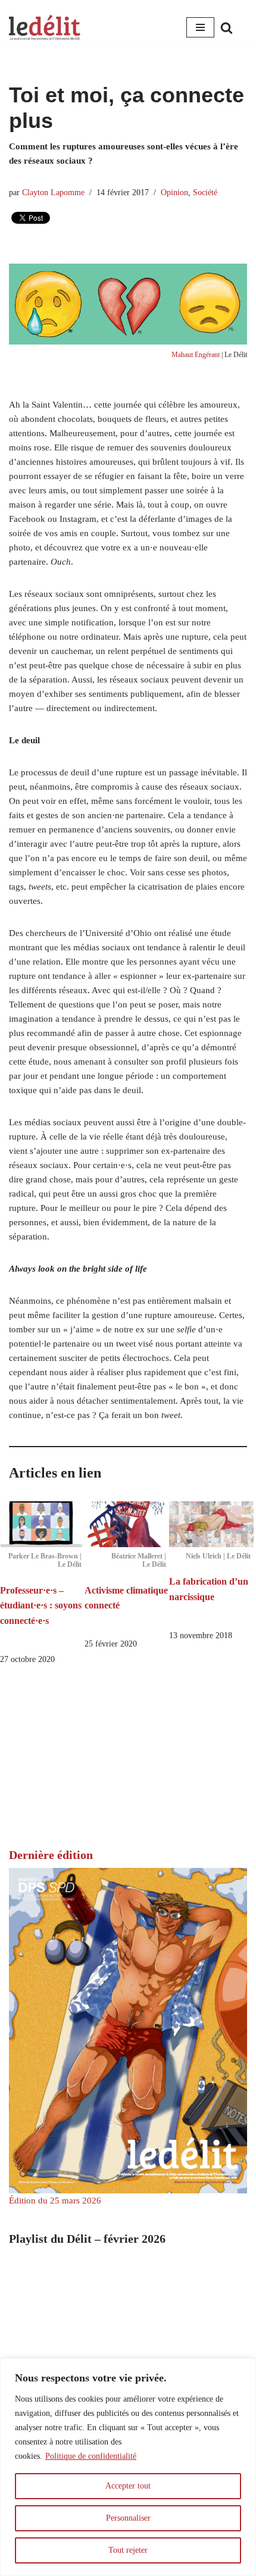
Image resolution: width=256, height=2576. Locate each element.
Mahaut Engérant (196, 355)
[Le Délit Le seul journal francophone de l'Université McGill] (45, 28)
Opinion (174, 193)
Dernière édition (51, 1855)
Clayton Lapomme (53, 193)
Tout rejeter (128, 2550)
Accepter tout (128, 2486)
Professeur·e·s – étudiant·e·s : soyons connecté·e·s (41, 1605)
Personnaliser (128, 2518)
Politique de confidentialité (91, 2456)
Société (205, 193)
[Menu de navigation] (200, 27)
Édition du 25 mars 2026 (55, 2201)
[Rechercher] (227, 28)
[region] (128, 2467)
